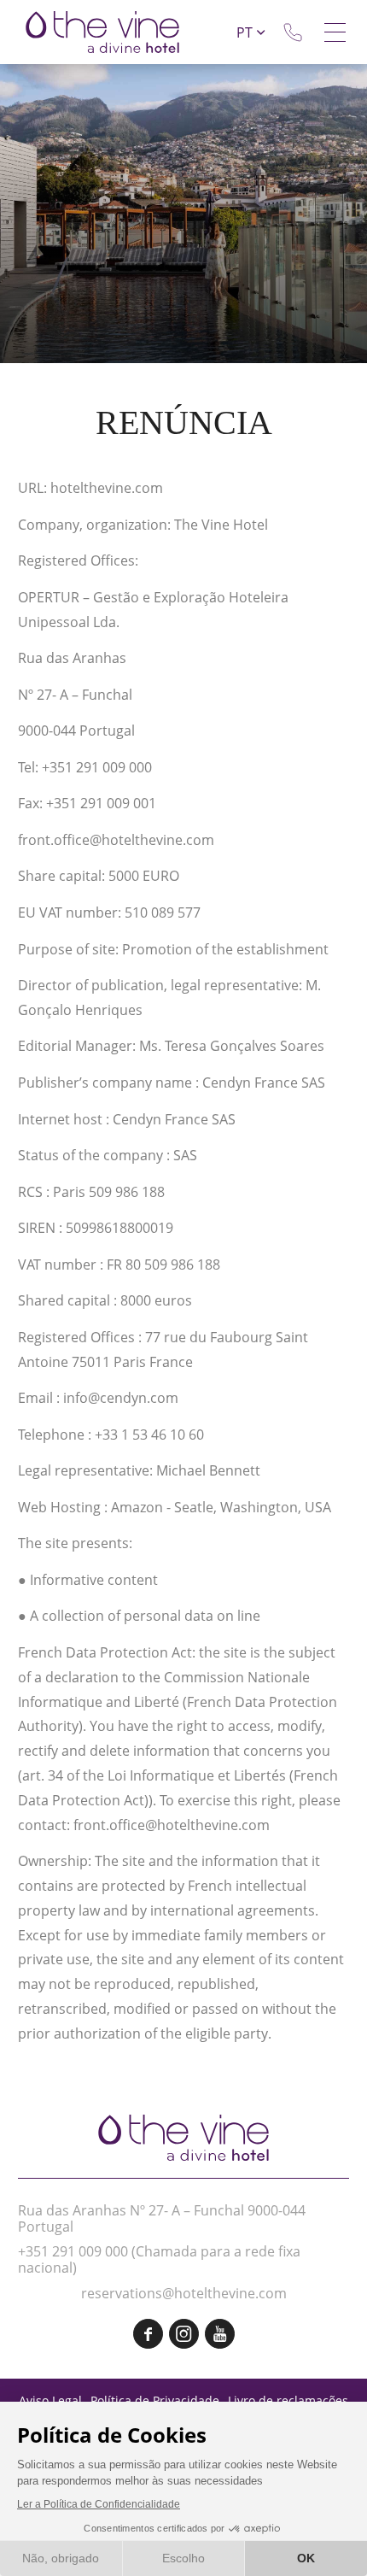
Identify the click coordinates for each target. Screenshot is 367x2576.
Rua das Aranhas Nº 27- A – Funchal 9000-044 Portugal (162, 2218)
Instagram (184, 2334)
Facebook (148, 2334)
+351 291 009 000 (73, 2251)
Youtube (220, 2334)
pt (245, 32)
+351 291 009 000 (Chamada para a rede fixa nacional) (293, 32)
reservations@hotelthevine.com (184, 2293)
